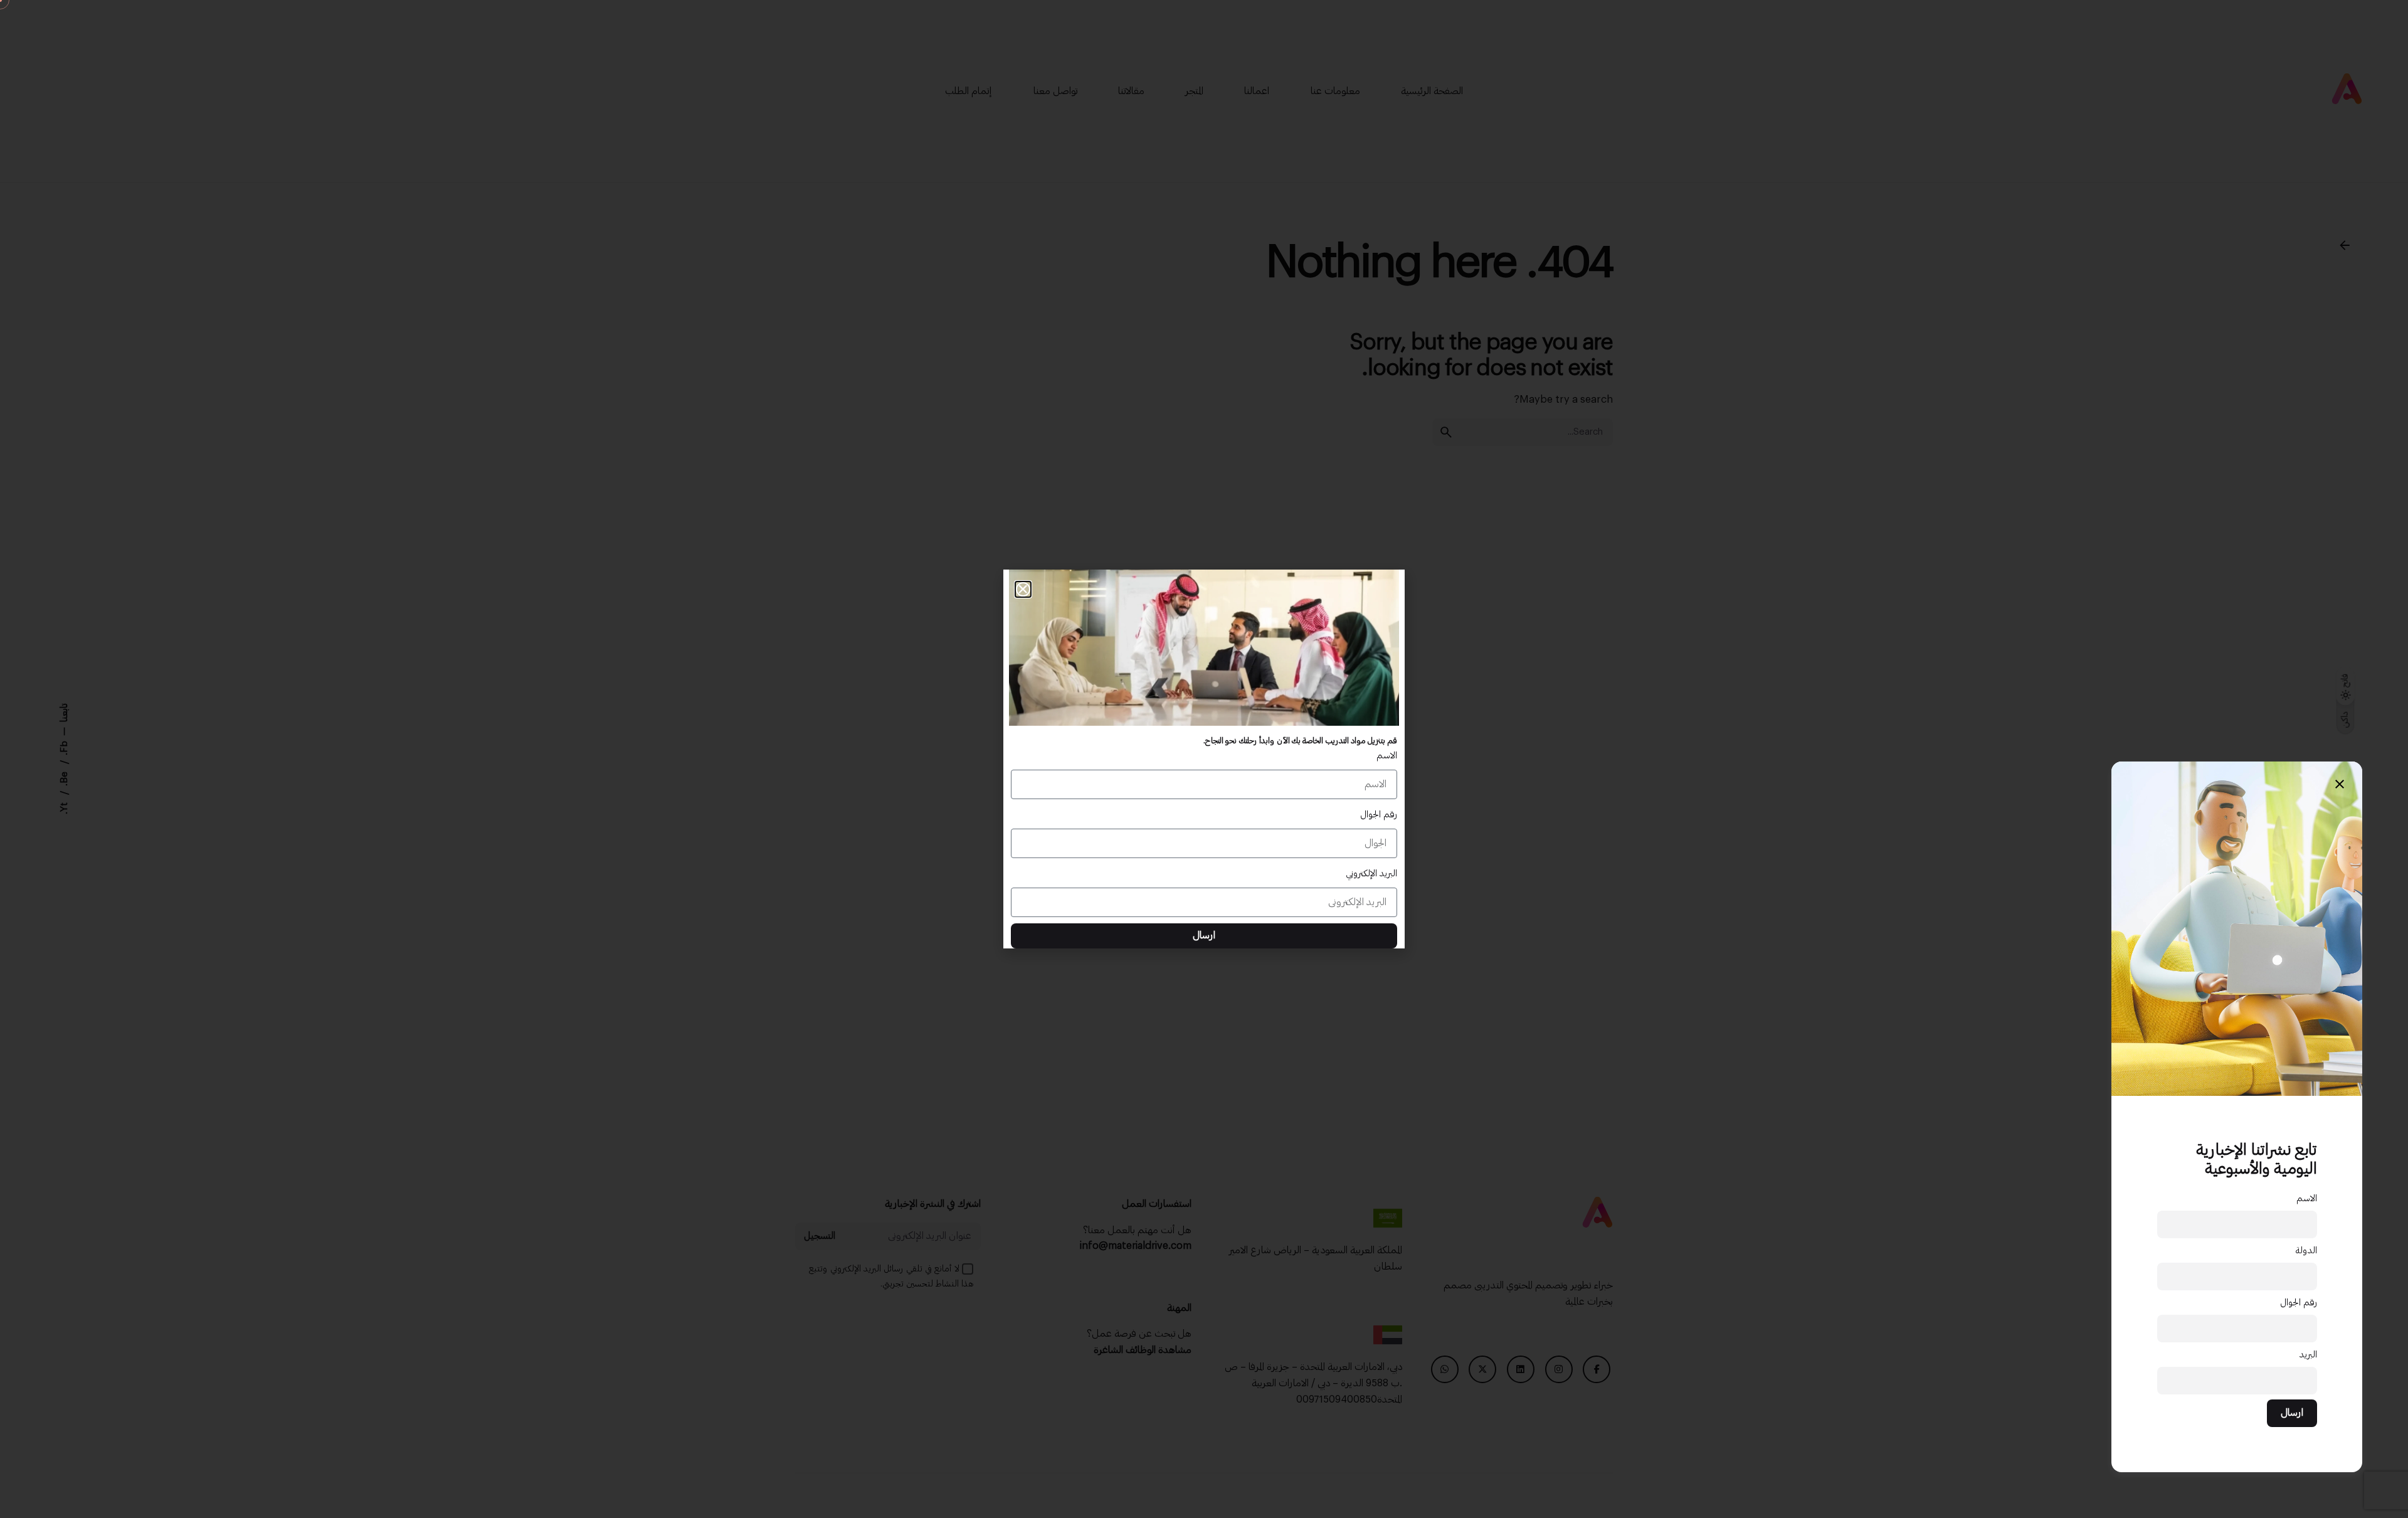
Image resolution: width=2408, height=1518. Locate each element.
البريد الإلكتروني (1371, 873)
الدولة (2306, 1250)
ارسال (2292, 1413)
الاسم (2307, 1198)
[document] (1204, 759)
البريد (2308, 1355)
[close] (2340, 784)
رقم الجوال (2299, 1303)
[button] (1023, 589)
